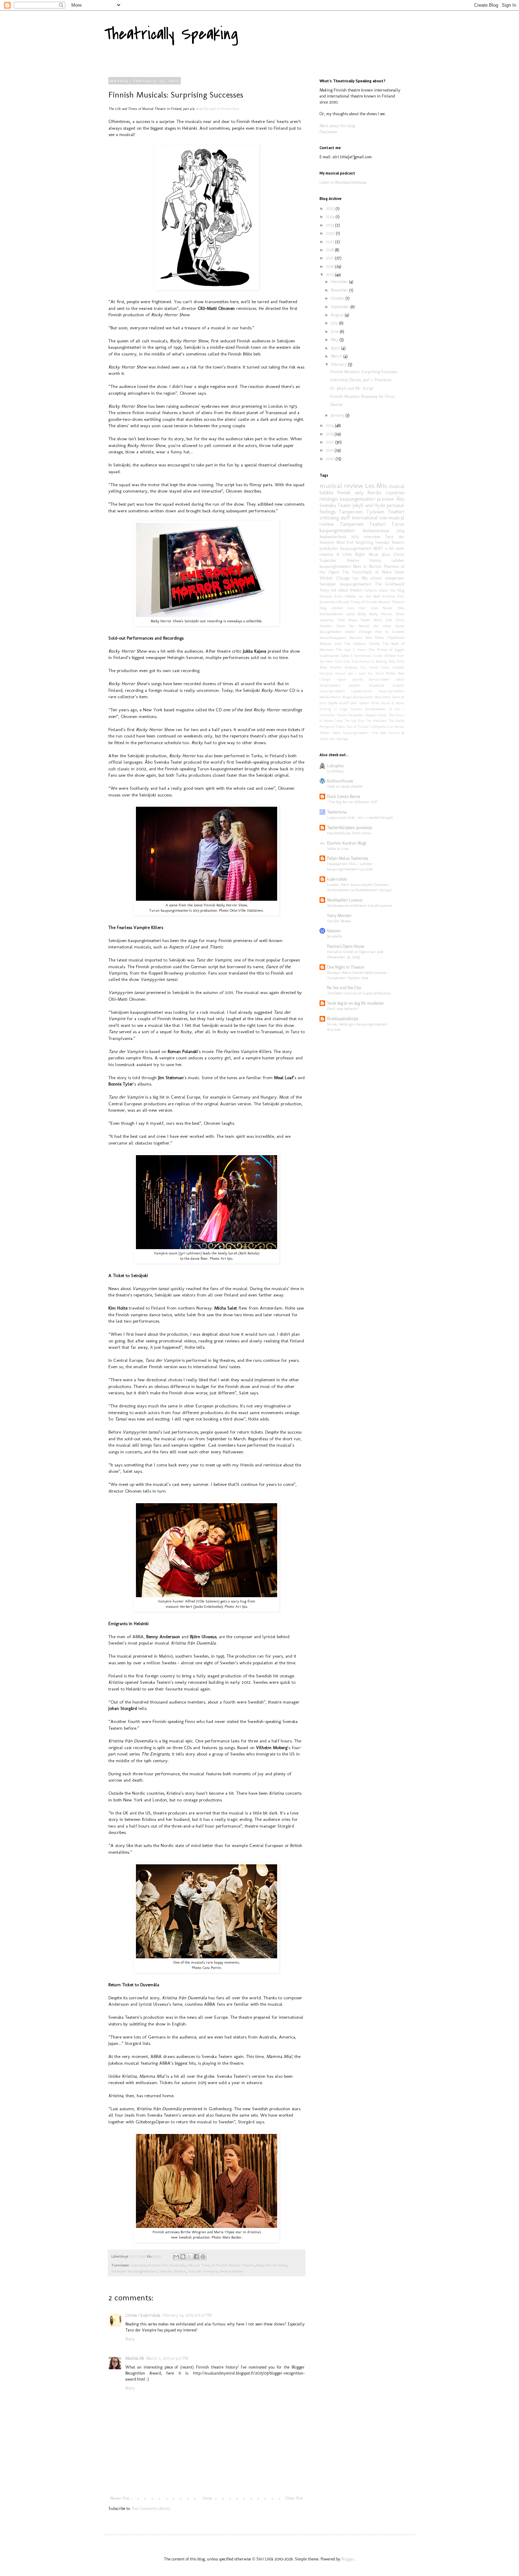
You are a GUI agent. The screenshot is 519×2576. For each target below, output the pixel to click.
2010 (331, 459)
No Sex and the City (344, 988)
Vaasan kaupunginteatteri (350, 733)
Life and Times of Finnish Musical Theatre (221, 2265)
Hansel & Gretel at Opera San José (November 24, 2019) (355, 954)
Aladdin (326, 626)
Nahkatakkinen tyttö (337, 614)
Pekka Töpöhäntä (390, 638)
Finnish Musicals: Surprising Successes (364, 372)
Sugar (344, 709)
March (337, 356)
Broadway (351, 667)
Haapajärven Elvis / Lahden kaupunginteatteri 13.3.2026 (350, 866)
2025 (331, 208)
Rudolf (344, 703)
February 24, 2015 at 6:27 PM (187, 2315)
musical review (341, 486)
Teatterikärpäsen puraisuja (350, 828)
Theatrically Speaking (171, 34)
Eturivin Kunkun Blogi (347, 843)
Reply (130, 2339)
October (338, 298)
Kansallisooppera (333, 638)
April (336, 348)
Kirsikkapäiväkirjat (343, 1019)
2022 (331, 233)
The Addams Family (362, 644)
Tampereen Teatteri (363, 524)
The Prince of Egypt (386, 650)
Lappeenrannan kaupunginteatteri (378, 691)
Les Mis (376, 486)
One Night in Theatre (345, 967)
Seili (338, 644)
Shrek (375, 703)
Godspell (398, 667)
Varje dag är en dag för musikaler (356, 1003)
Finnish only (350, 493)
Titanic (341, 727)
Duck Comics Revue (344, 796)
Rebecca (326, 644)
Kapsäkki (354, 685)
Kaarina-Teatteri (379, 679)
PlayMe (333, 703)
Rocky (362, 614)
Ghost (385, 667)
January (338, 415)
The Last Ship (354, 721)
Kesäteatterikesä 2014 (383, 531)
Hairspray (326, 673)
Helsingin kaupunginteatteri (347, 499)
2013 (330, 434)
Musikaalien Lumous (345, 900)
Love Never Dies (388, 608)
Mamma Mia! (360, 638)
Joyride (358, 679)
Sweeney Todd (332, 620)
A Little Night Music (358, 554)
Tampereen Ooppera (362, 715)
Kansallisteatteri (330, 685)
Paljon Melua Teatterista (348, 858)
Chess (341, 626)
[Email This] (176, 2257)
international (365, 518)
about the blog (392, 590)
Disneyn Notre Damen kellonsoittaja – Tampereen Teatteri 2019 (358, 975)
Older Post (294, 2498)
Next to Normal (367, 566)
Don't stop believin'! (343, 1008)
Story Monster (339, 916)
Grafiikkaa (335, 771)
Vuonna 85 (396, 733)
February (339, 364)
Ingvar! (341, 679)
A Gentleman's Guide (366, 656)
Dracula (326, 596)
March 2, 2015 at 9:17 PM (167, 2358)
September (341, 307)
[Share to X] (190, 2257)
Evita (338, 596)
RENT (378, 548)
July (335, 323)
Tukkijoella (377, 727)
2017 (330, 258)
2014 (330, 425)
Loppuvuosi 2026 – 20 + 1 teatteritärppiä (360, 817)
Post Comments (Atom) (151, 2509)
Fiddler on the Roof (362, 596)
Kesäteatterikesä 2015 (339, 537)
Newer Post (120, 2498)
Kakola (400, 679)
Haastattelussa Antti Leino (349, 833)
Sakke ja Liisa (338, 848)
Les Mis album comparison (378, 578)
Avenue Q (366, 661)
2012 (330, 442)
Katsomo (334, 931)
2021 (330, 242)
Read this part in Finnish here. (218, 109)
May (335, 340)
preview (386, 499)
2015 (330, 275)
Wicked (326, 578)
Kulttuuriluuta (340, 781)
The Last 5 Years (351, 650)
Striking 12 (328, 709)
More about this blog (337, 126)
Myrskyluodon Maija (367, 697)
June (335, 331)
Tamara (342, 715)
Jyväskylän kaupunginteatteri (345, 548)
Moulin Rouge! (341, 697)
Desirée (336, 405)
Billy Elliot (396, 661)
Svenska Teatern (172, 2271)
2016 (330, 266)
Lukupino (335, 766)
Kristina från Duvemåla (167, 2265)
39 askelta (335, 936)
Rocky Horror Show (272, 2265)
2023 (330, 225)
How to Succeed (390, 632)
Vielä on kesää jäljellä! (345, 786)
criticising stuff (335, 518)
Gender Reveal (339, 921)
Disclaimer (329, 132)
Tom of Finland (357, 727)
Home (207, 2498)
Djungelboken (331, 632)
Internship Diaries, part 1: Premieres (361, 380)
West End (345, 542)
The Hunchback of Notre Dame (373, 572)
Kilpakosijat (377, 685)
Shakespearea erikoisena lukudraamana (360, 905)
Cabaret (371, 590)
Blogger (348, 2559)
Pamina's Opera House (345, 946)
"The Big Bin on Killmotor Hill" (353, 802)
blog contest (331, 608)
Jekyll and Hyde (369, 505)
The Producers (376, 721)
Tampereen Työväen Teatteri (371, 512)
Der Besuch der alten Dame (377, 626)
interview (138, 2265)
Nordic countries (386, 493)
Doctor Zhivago (358, 632)
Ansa (354, 661)
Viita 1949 (379, 733)
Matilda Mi (135, 2358)
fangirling (364, 542)
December (340, 282)
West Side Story (389, 620)
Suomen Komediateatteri (368, 709)
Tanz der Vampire (202, 2271)
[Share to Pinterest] (203, 2257)
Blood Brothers (331, 667)
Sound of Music (393, 703)
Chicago (343, 578)
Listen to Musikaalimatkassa (343, 182)
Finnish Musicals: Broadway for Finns (362, 396)
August (338, 315)
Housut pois (344, 673)
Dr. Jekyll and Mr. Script (352, 388)
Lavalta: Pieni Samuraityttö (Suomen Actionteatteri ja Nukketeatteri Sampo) (359, 887)
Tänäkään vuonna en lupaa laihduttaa (359, 993)
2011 (330, 450)
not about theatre (347, 590)
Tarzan (382, 715)
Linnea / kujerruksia (143, 2315)
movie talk (327, 739)
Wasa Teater (359, 620)
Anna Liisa (342, 661)
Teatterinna (337, 812)
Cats (351, 608)
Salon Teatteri (360, 703)
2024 (331, 217)
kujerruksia (337, 879)
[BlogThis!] (183, 2257)
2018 (330, 250)
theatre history (231, 2271)
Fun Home (369, 667)
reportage (342, 739)
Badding (381, 661)
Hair (363, 608)
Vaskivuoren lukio (334, 656)
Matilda (324, 697)
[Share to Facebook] (196, 2257)
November (340, 290)
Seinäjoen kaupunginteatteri (134, 2271)
